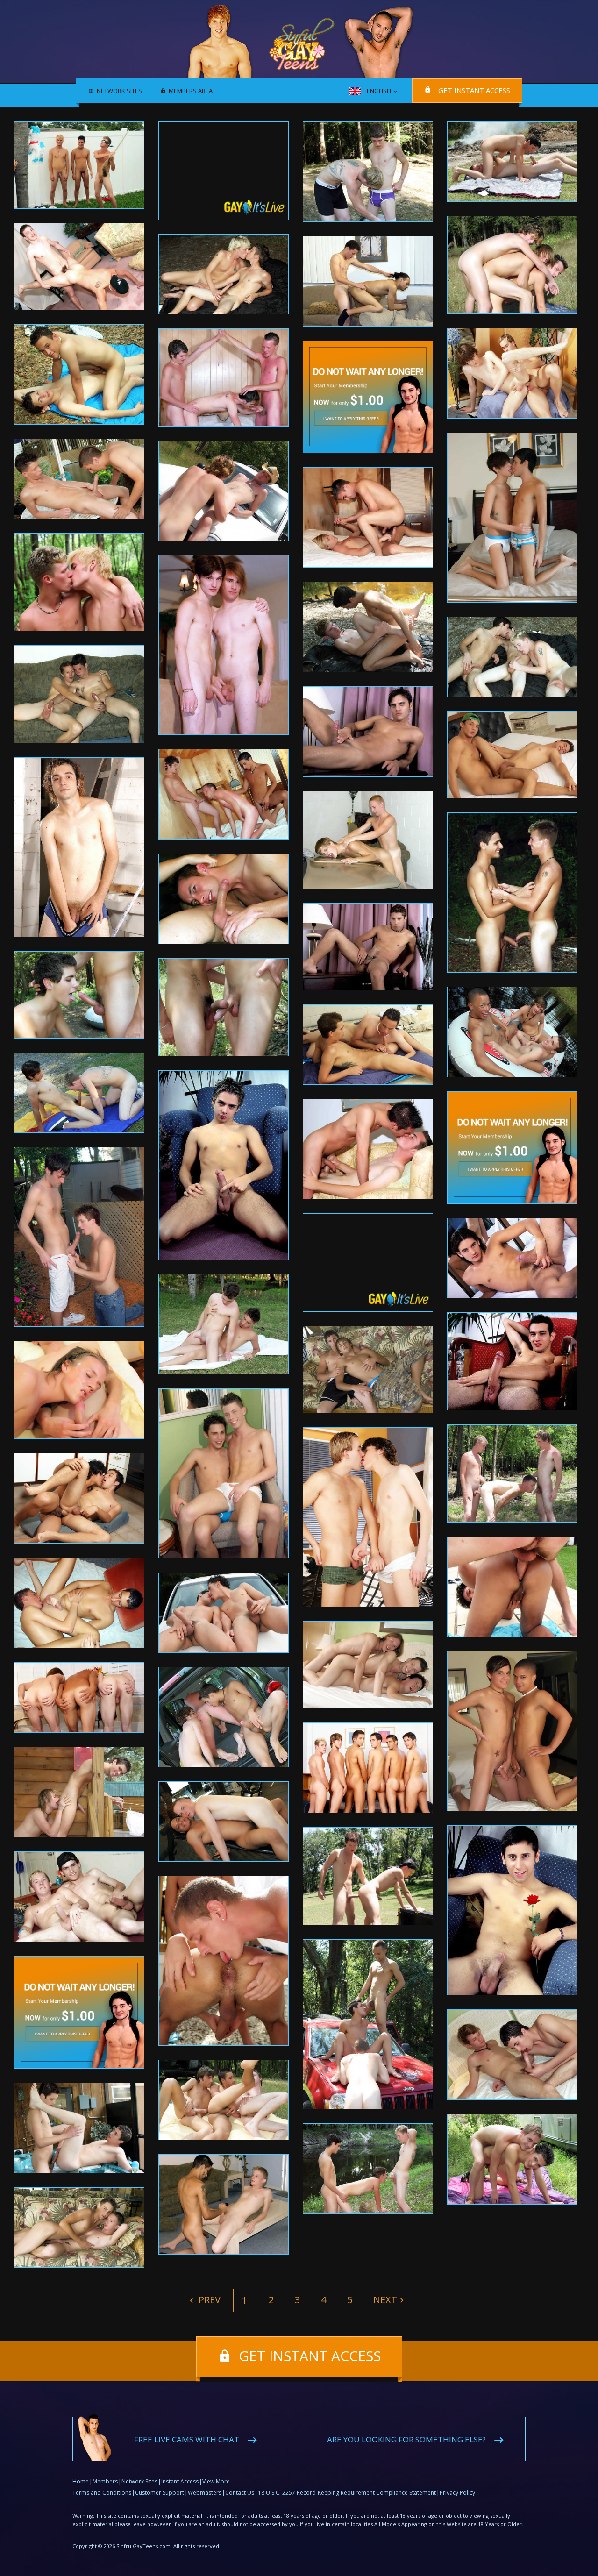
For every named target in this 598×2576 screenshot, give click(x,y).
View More (216, 2481)
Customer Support (160, 2493)
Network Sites (119, 91)
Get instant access (474, 90)
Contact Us (240, 2493)
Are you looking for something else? (406, 2439)
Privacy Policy (457, 2493)
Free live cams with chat (187, 2439)
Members (105, 2481)
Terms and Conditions (102, 2493)
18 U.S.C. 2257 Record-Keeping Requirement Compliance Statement (347, 2493)
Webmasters (205, 2493)
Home (81, 2481)
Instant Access (180, 2481)
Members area (191, 91)
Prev (208, 2300)
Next (385, 2300)
